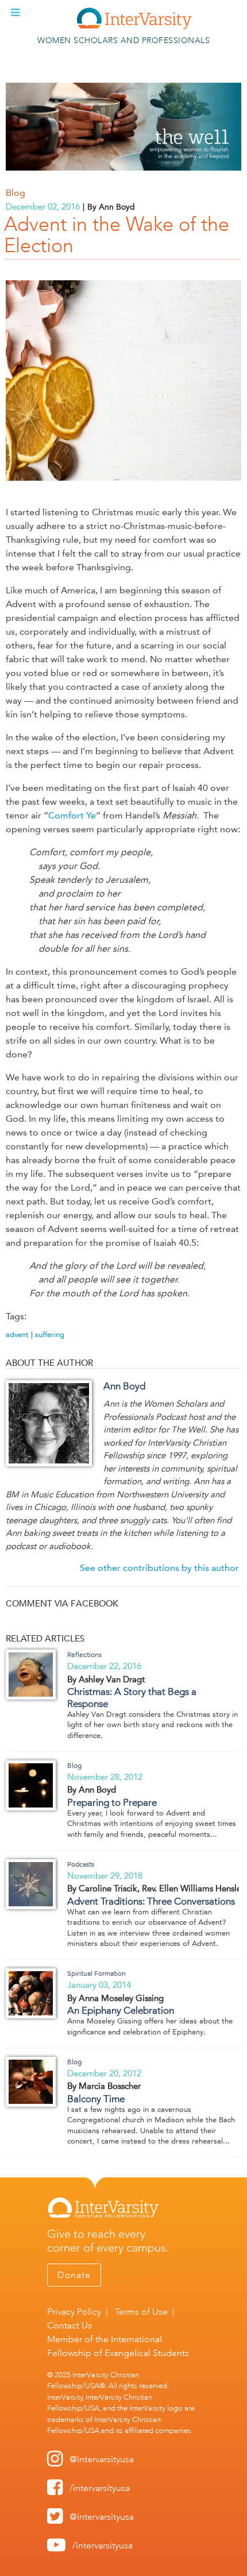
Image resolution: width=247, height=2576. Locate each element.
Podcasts (81, 1864)
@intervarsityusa (102, 2459)
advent (17, 1335)
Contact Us (70, 2325)
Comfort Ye (72, 815)
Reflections (84, 1655)
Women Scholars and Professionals (123, 40)
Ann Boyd (124, 1386)
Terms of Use (141, 2312)
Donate (74, 2275)
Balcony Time (96, 2099)
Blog (16, 193)
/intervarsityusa (100, 2488)
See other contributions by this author (159, 1568)
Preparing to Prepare (112, 1802)
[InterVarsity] (134, 27)
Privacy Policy (74, 2312)
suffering (50, 1335)
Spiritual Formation (97, 1973)
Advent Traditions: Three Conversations (151, 1901)
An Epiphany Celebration (121, 2010)
